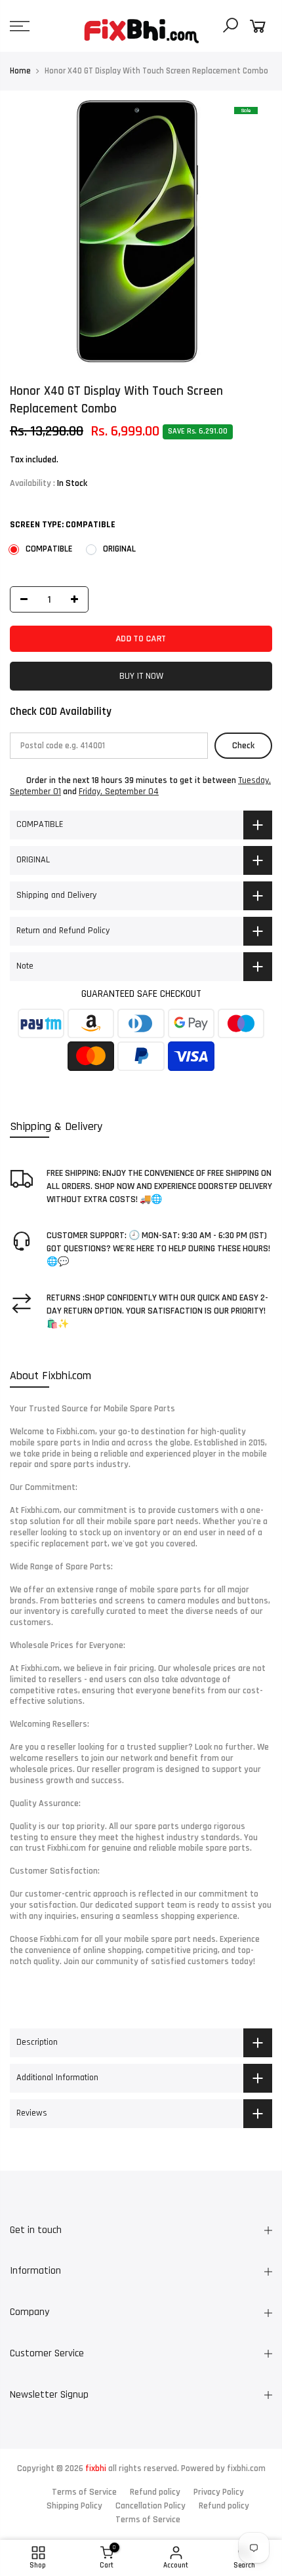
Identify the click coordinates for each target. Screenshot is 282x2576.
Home (20, 71)
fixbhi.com (246, 2468)
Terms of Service (84, 2492)
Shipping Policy (74, 2506)
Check (243, 746)
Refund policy (155, 2492)
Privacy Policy (219, 2492)
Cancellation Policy (151, 2506)
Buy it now (141, 676)
